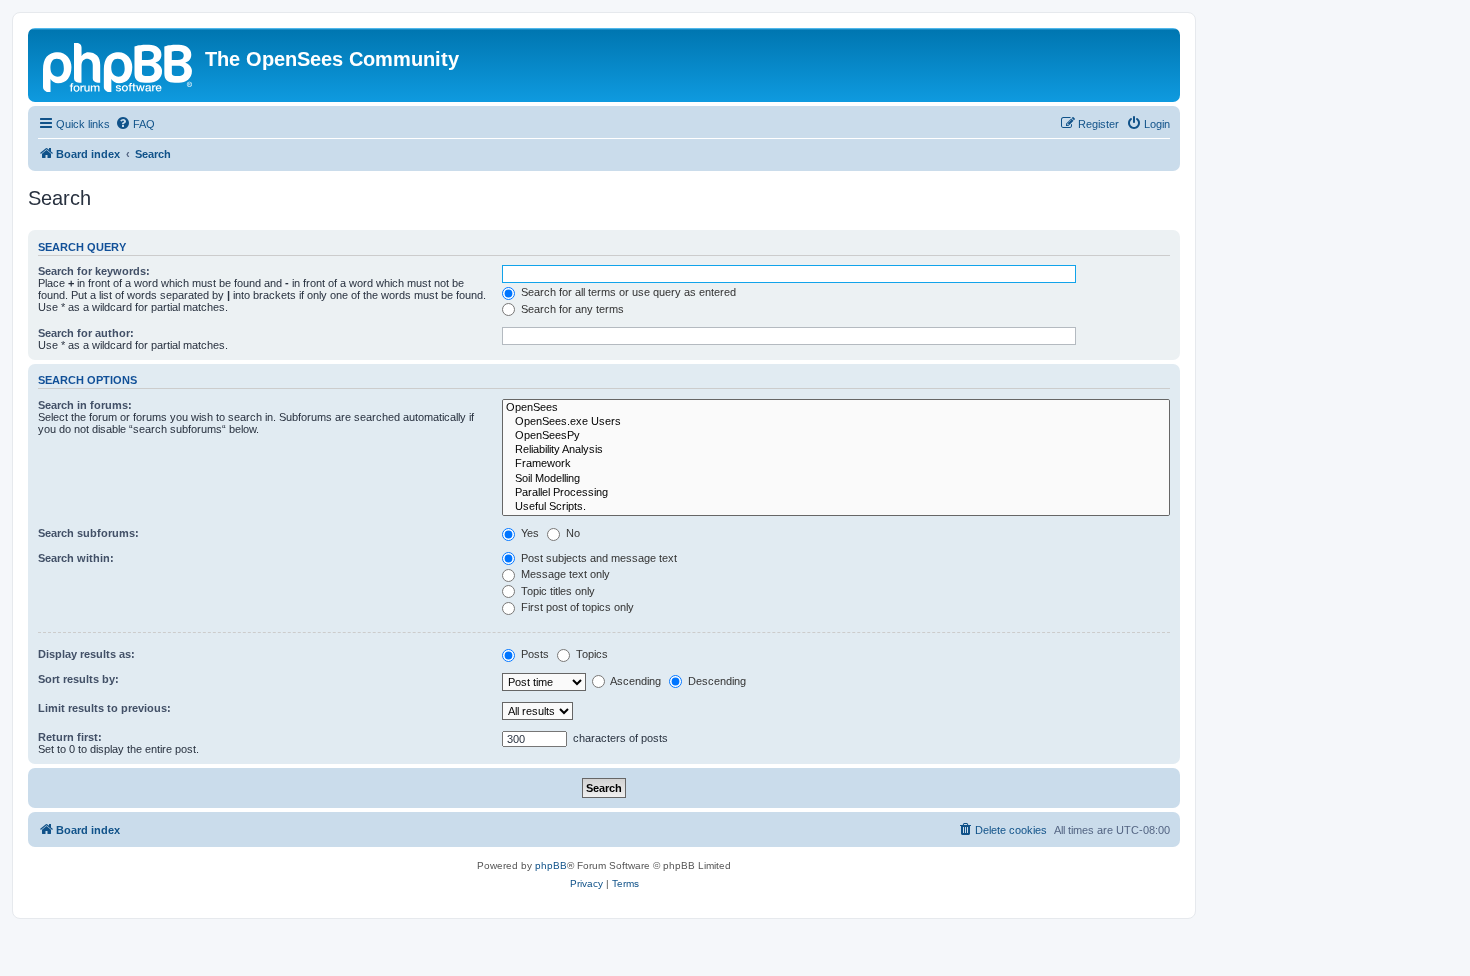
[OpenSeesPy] (836, 436)
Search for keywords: (94, 271)
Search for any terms (571, 309)
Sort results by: (78, 679)
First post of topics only (576, 607)
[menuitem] (135, 124)
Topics (590, 654)
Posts (533, 654)
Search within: (76, 558)
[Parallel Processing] (836, 493)
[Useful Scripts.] (836, 507)
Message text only (564, 574)
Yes (528, 533)
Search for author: (86, 333)
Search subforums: (88, 533)
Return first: (70, 737)
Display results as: (86, 654)
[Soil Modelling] (836, 479)
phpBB (551, 865)
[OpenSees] (836, 408)
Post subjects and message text (597, 558)
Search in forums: (85, 405)
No (571, 533)
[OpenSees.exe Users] (836, 422)
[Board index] (119, 65)
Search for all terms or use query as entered (627, 292)
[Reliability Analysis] (836, 450)
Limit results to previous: (104, 708)
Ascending (634, 681)
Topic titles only (556, 591)
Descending (715, 681)
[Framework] (836, 464)
